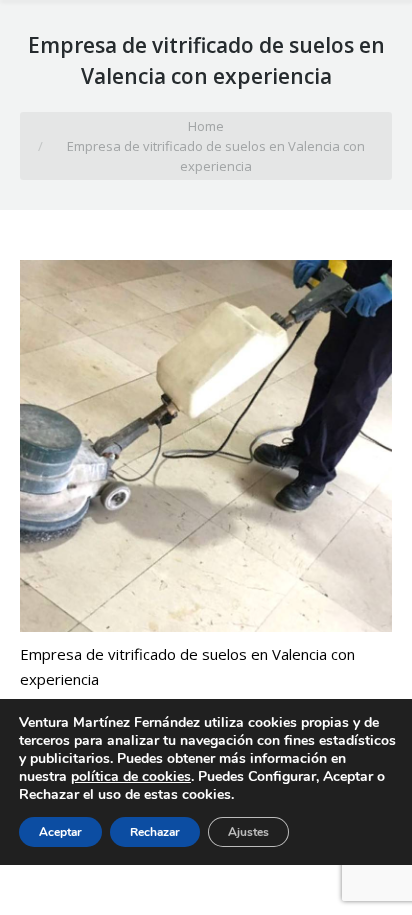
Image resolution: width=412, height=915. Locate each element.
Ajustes (248, 832)
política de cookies (131, 776)
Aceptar (60, 832)
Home (206, 126)
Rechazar (155, 832)
